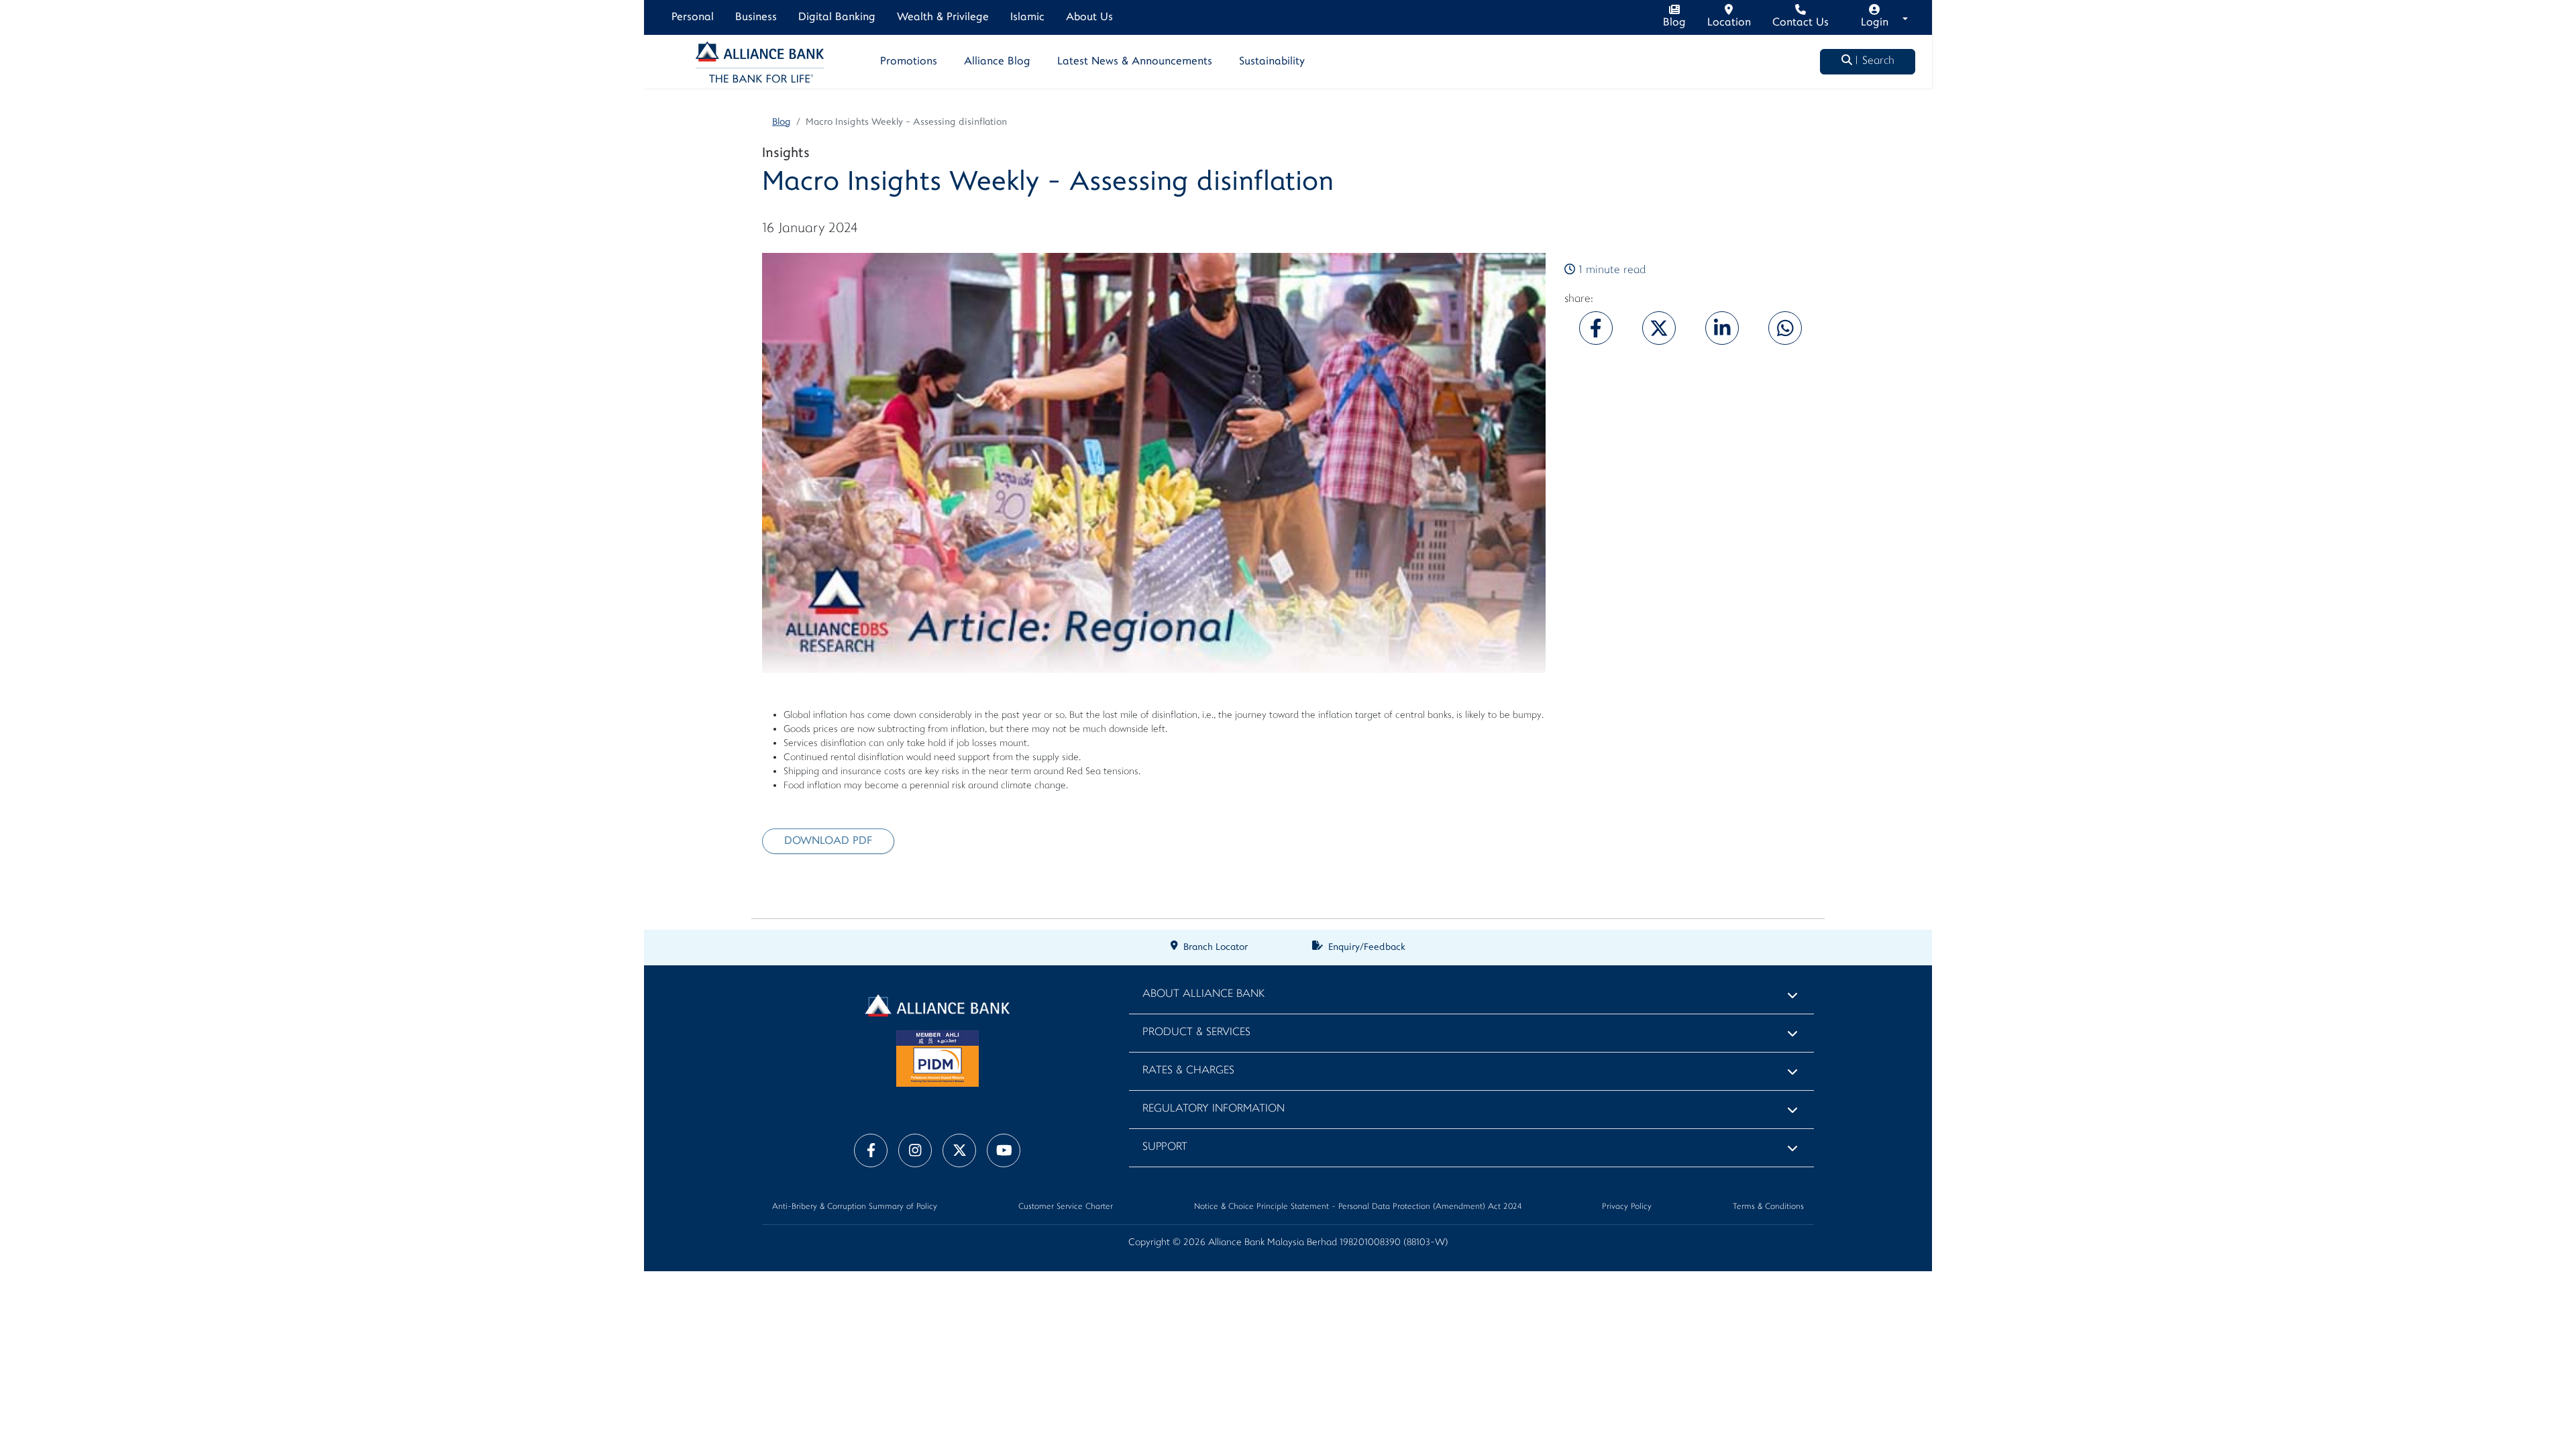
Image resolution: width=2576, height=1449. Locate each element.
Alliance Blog (997, 62)
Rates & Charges (1188, 1071)
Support (1165, 1147)
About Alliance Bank (1203, 995)
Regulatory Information (1214, 1109)
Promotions (909, 62)
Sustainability (1272, 62)
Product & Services (1196, 1033)
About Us (1089, 17)
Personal (693, 17)
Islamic (1027, 17)
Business (756, 17)
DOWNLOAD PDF (828, 841)
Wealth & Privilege (943, 17)
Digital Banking (837, 17)
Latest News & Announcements (1135, 62)
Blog (782, 122)
